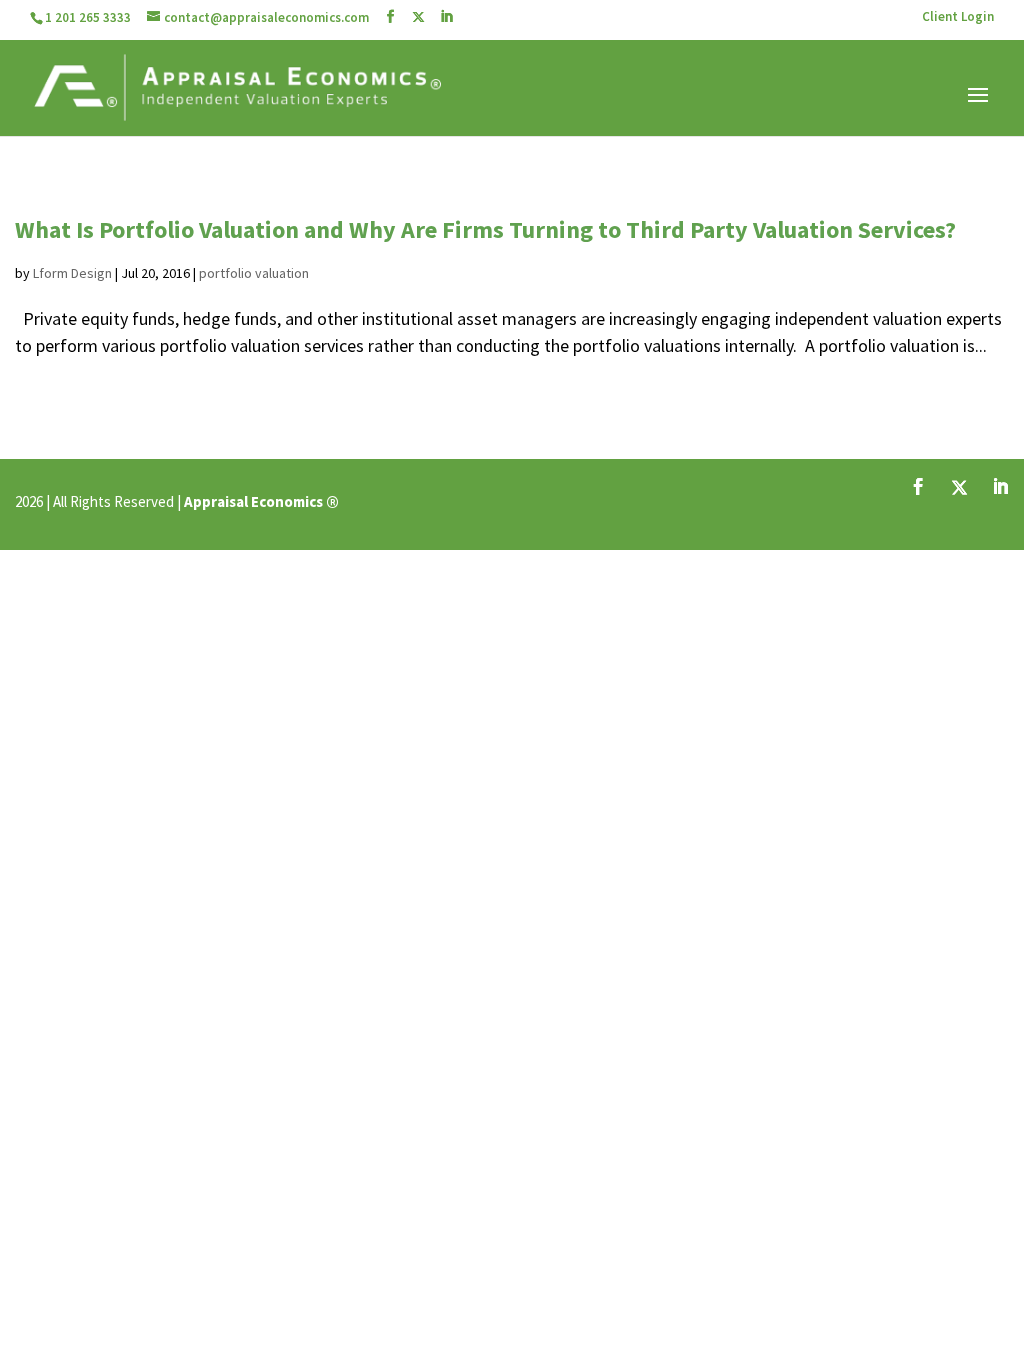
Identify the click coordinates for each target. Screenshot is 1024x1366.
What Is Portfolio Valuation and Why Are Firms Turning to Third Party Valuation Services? (485, 229)
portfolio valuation (254, 273)
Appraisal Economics (253, 501)
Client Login (958, 17)
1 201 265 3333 (88, 17)
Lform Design (72, 273)
